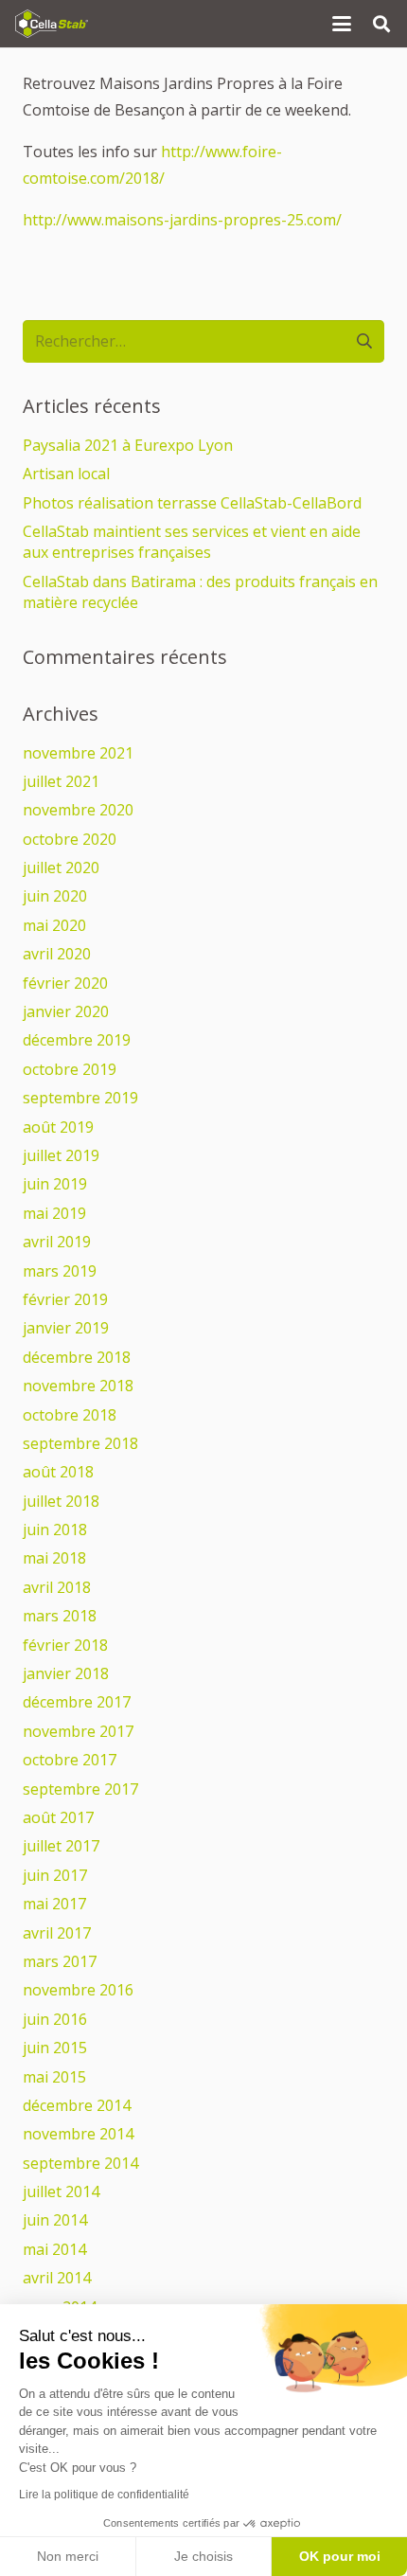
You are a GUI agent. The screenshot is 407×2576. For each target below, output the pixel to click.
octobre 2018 (70, 1415)
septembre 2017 (80, 1789)
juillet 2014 (61, 2191)
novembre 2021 (78, 753)
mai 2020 (54, 925)
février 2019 (65, 1299)
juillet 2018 (61, 1501)
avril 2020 (57, 954)
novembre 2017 (78, 1731)
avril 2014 (57, 2278)
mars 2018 (60, 1616)
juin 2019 (55, 1184)
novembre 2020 (78, 810)
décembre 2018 (77, 1357)
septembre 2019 (80, 1098)
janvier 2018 (66, 1673)
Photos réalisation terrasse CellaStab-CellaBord (192, 503)
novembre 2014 (78, 2134)
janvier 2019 (66, 1328)
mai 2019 (54, 1213)
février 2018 (65, 1645)
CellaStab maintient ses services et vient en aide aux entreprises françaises (192, 542)
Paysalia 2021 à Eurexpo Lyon (128, 445)
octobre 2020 (70, 839)
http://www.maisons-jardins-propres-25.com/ (182, 220)
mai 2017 (54, 1904)
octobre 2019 (70, 1069)
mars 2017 (60, 1961)
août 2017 (58, 1817)
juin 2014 (55, 2220)
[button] (342, 24)
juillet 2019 (61, 1155)
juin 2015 (55, 2048)
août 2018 (58, 1472)
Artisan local (66, 474)
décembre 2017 (77, 1702)
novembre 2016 (78, 1990)
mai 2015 (54, 2077)
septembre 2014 (80, 2163)
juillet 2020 (61, 868)
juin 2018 (55, 1529)
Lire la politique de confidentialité (104, 2495)
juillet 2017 (61, 1846)
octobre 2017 (70, 1760)
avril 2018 (57, 1587)
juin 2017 (55, 1875)
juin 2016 (55, 2019)
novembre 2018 (78, 1386)
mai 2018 (54, 1558)
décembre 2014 (77, 2105)
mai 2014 (54, 2249)
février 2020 (65, 983)
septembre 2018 (80, 1443)
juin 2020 (55, 896)
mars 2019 (60, 1271)
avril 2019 (57, 1242)
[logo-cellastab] (52, 24)
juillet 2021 (61, 781)
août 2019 (58, 1127)
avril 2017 (57, 1933)
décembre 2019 (77, 1040)
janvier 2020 (66, 1011)
